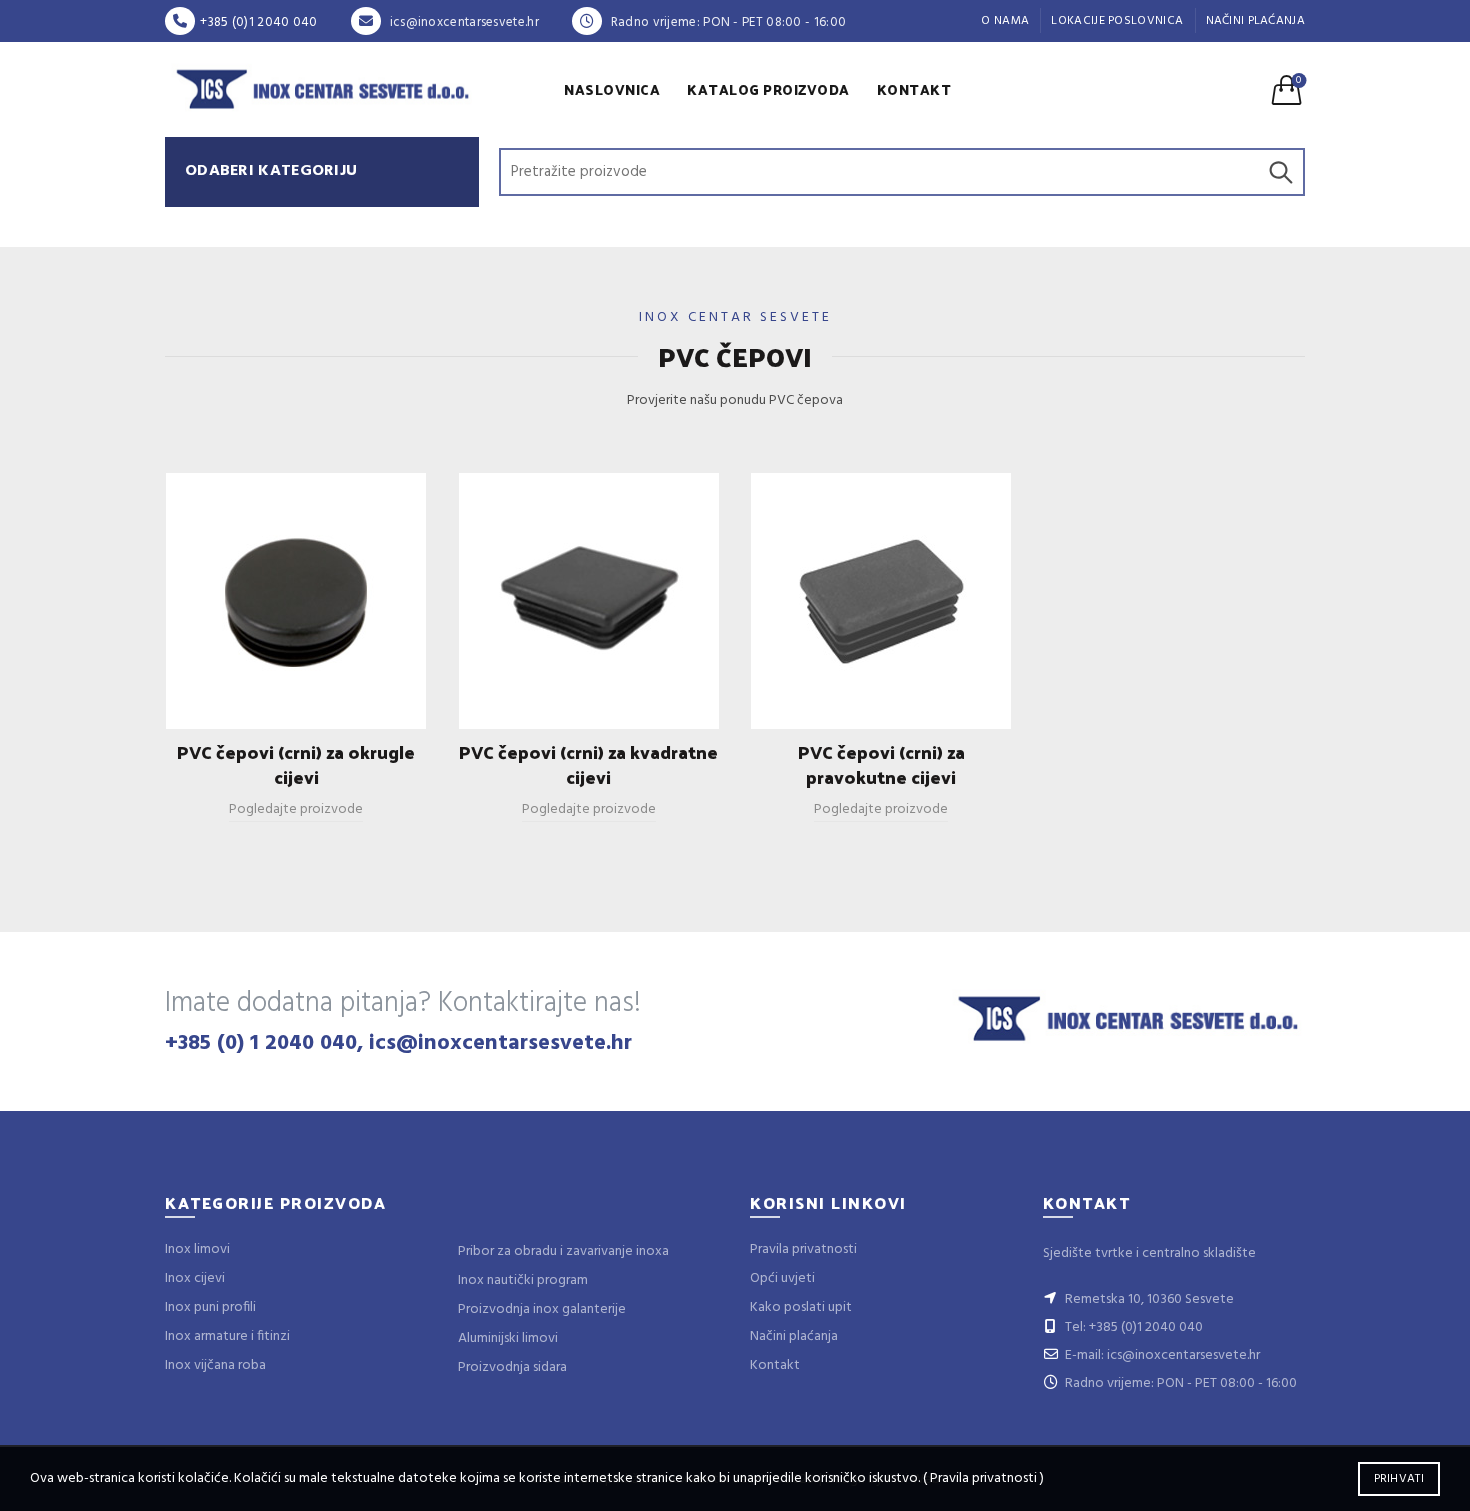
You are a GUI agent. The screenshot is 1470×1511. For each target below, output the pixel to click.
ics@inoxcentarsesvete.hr (462, 22)
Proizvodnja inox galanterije (542, 1309)
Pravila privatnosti (803, 1249)
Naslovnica (612, 89)
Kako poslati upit (801, 1307)
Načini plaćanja (1256, 21)
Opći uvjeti (782, 1278)
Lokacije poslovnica (1117, 21)
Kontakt (914, 89)
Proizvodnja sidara (512, 1367)
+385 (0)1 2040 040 (258, 22)
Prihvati (1399, 1479)
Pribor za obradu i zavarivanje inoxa (563, 1251)
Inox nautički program (523, 1280)
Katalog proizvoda (768, 89)
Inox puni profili (210, 1307)
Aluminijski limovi (508, 1338)
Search (1280, 172)
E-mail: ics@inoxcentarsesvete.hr (1161, 1355)
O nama (1005, 21)
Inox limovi (197, 1249)
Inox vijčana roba (215, 1365)
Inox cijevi (195, 1278)
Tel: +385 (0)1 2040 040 (1132, 1327)
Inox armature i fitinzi (227, 1336)
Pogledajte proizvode (296, 809)
